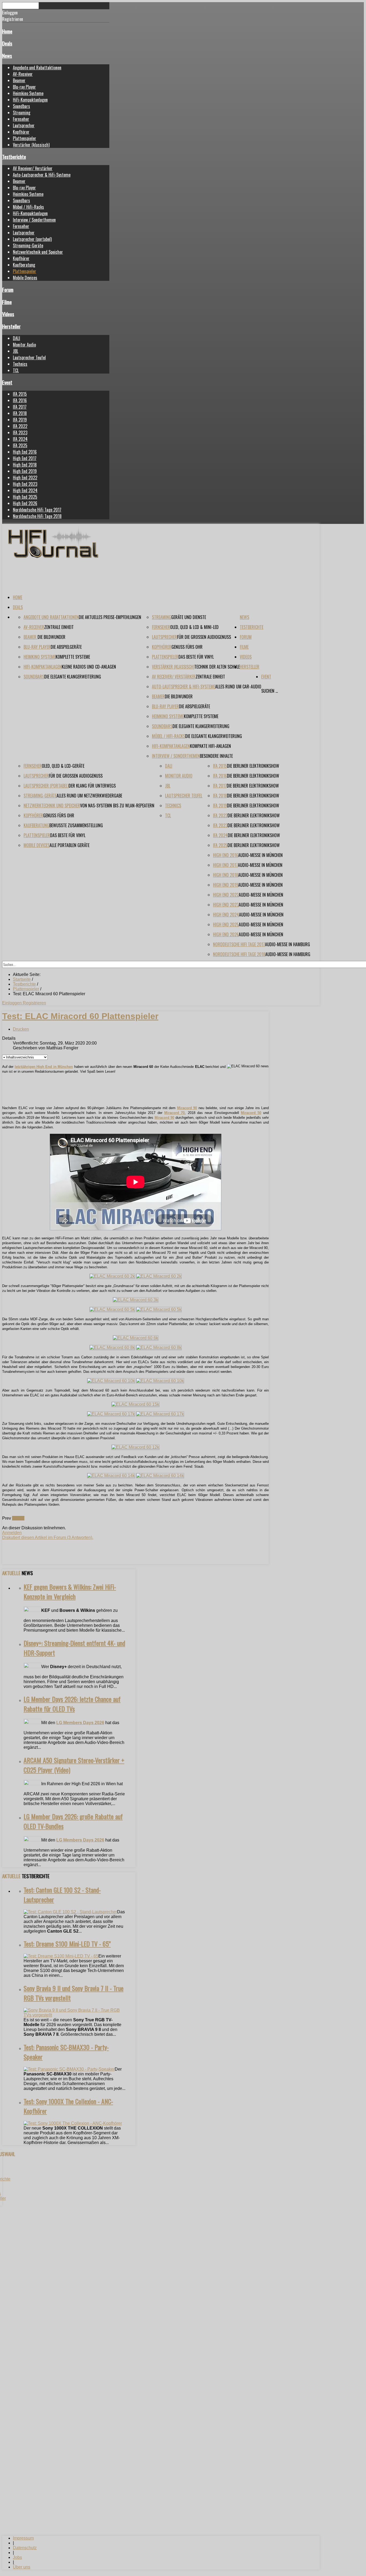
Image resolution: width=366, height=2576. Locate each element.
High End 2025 (25, 497)
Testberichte (14, 157)
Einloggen (12, 1003)
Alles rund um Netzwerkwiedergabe (89, 796)
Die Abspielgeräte (66, 647)
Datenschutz (25, 2548)
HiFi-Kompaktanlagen (30, 100)
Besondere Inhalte (216, 756)
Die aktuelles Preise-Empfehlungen (110, 617)
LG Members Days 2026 (80, 1723)
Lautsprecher (24, 125)
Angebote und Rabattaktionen (37, 68)
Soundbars (21, 106)
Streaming (22, 113)
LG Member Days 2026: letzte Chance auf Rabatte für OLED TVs (72, 1704)
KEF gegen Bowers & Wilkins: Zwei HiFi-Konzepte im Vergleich (70, 1591)
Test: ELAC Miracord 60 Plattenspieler (80, 1016)
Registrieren (34, 1003)
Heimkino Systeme (28, 93)
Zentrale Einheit (59, 627)
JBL (16, 351)
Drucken (21, 1029)
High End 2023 (25, 484)
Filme (7, 302)
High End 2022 (25, 478)
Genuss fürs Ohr (187, 647)
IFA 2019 (20, 420)
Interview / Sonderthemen (34, 220)
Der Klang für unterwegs (92, 786)
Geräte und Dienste (189, 617)
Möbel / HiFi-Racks (28, 207)
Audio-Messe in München (260, 855)
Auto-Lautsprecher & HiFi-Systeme (42, 175)
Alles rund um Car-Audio (238, 687)
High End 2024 (25, 490)
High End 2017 (25, 458)
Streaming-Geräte (28, 245)
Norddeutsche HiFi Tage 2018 (37, 516)
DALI (16, 338)
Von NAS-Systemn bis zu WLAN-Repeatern (117, 806)
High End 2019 (25, 471)
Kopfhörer (21, 132)
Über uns (22, 2567)
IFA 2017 (20, 407)
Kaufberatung (24, 265)
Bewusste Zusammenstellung (76, 825)
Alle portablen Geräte (70, 845)
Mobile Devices (25, 278)
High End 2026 (25, 503)
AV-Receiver (23, 74)
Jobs (17, 2557)
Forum (8, 290)
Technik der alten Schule (217, 667)
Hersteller (11, 326)
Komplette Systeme (73, 657)
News (7, 56)
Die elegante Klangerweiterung (73, 677)
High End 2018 (25, 465)
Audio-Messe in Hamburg (287, 944)
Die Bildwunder (51, 637)
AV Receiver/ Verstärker (33, 168)
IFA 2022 (20, 426)
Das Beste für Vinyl (196, 657)
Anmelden (12, 1533)
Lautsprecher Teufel (29, 357)
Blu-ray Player (24, 87)
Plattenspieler (25, 138)
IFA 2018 (20, 413)
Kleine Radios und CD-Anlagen (89, 667)
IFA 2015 (20, 394)
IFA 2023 (20, 433)
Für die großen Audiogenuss (204, 637)
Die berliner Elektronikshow (253, 766)
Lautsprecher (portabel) (32, 239)
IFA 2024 (20, 439)
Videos (8, 314)
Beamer (19, 80)
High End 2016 (25, 452)
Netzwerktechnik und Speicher (38, 252)
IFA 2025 (20, 445)
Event (7, 382)
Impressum (23, 2538)
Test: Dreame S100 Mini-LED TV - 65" (67, 1944)
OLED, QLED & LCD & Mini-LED (194, 627)
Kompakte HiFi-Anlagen (210, 746)
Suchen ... (270, 691)
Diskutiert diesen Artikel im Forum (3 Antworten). (48, 1537)
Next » (18, 1518)
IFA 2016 (20, 400)
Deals (7, 43)
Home (7, 31)
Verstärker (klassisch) (31, 145)
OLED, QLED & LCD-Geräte (63, 766)
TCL (16, 370)
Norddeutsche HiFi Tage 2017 (37, 510)
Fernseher (21, 119)
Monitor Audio (24, 345)
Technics (20, 364)
